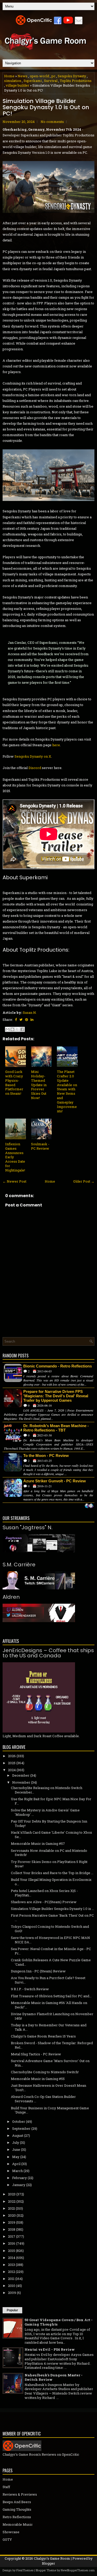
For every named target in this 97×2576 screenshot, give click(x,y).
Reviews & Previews (20, 2494)
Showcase (11, 2532)
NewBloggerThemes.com (78, 2570)
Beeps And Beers (17, 2502)
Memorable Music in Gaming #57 (38, 1844)
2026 (12, 1756)
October (19, 2121)
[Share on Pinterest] (27, 1020)
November (21, 1782)
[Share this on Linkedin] (32, 1020)
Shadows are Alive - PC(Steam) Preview (44, 1902)
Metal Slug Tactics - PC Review (36, 2054)
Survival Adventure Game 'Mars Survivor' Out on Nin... (50, 2063)
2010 (12, 2286)
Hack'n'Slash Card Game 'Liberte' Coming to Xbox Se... (51, 1835)
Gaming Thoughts (17, 2509)
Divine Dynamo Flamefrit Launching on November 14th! (52, 2016)
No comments (52, 122)
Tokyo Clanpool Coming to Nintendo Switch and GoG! (50, 1929)
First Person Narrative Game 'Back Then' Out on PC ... (52, 1918)
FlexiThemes (25, 2570)
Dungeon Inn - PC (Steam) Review (38, 1971)
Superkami (33, 81)
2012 (12, 2272)
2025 (12, 1763)
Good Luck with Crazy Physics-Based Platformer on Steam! (14, 1083)
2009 (12, 2293)
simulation (13, 81)
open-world (39, 76)
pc (53, 76)
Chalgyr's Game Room (52, 2558)
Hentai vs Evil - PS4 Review (50, 2349)
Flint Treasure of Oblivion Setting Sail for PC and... (51, 1996)
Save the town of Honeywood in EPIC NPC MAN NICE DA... (50, 1940)
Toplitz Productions (76, 81)
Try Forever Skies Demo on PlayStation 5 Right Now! (49, 1864)
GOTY (7, 2539)
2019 (12, 2222)
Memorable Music (18, 2524)
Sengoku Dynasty (72, 76)
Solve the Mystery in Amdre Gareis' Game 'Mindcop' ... (45, 1812)
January (19, 2185)
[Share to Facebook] (22, 1029)
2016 (12, 2243)
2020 (12, 2215)
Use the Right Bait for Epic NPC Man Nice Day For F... (51, 1801)
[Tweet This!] (21, 1020)
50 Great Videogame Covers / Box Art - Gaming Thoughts (59, 2322)
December (21, 1775)
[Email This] (8, 1029)
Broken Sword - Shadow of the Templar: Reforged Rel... (52, 2045)
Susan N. (30, 1013)
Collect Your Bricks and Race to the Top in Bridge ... (52, 1873)
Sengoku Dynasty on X (33, 756)
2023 (12, 2194)
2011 (11, 2279)
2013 (12, 2265)
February (20, 2178)
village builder (17, 85)
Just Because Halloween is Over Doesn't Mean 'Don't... (48, 2088)
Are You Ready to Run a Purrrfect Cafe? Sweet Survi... (48, 1980)
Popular (12, 2310)
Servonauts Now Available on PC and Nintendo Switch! (49, 1853)
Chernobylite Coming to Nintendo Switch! (45, 2072)
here (56, 745)
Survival (51, 81)
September (21, 2128)
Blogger (48, 2563)
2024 (12, 1770)
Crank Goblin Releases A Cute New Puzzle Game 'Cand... (51, 1962)
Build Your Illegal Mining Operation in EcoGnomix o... (51, 1882)
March (17, 2171)
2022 (12, 2201)
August (18, 2135)
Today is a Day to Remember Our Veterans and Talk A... (49, 2027)
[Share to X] (17, 1029)
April (16, 2164)
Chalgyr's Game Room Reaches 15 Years (43, 2036)
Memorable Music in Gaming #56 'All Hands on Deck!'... (49, 2005)
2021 (12, 2208)
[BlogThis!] (12, 1029)
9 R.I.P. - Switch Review (30, 1989)
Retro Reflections (17, 2517)
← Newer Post (14, 1181)
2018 (12, 2229)
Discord (35, 768)
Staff (6, 2487)
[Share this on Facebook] (16, 1020)
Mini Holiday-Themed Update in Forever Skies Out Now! (39, 1085)
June (16, 2149)
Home (9, 76)
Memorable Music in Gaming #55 (38, 2079)
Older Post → (84, 1181)
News (23, 76)
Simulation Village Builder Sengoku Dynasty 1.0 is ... (53, 1909)
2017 (12, 2236)
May (16, 2157)
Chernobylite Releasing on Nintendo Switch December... (47, 1790)
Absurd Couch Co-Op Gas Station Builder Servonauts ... (43, 2099)
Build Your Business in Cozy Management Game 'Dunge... (50, 2110)
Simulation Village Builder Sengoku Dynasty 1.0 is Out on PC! (46, 107)
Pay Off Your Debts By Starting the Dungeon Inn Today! (49, 1823)
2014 (12, 2258)
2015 (12, 2251)
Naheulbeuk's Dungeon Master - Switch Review (54, 2377)
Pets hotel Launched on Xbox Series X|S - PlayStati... (44, 1893)
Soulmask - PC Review (40, 1146)
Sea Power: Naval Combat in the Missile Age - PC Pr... (51, 1951)
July (16, 2142)
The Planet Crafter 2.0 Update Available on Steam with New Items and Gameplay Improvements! (67, 1091)
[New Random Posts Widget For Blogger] (89, 1506)
